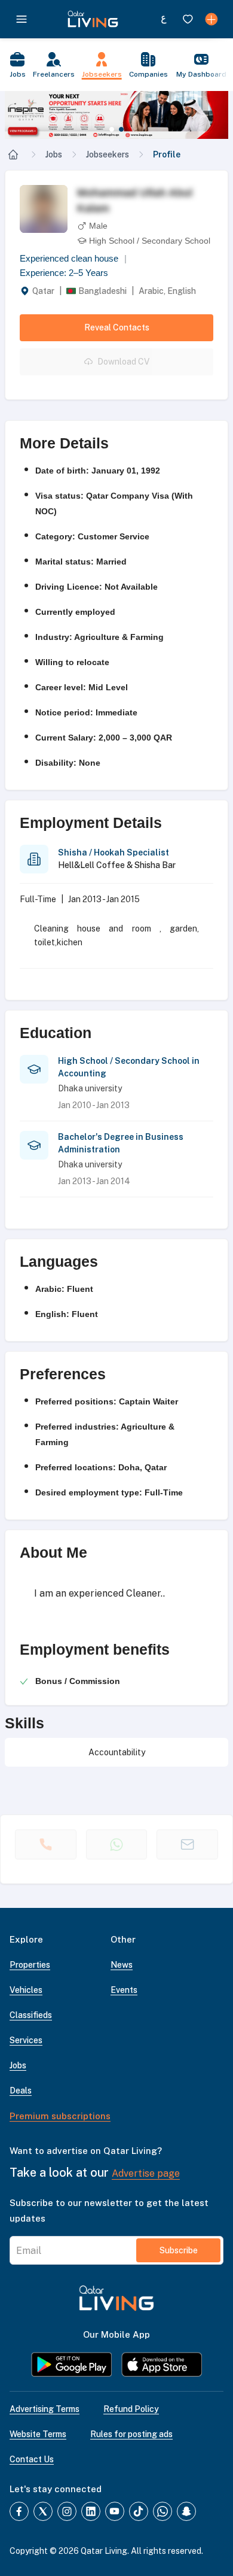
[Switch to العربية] (164, 19)
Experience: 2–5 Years (64, 273)
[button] (116, 115)
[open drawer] (22, 19)
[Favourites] (188, 19)
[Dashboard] (211, 19)
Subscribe (179, 2250)
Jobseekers (108, 154)
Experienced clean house (73, 258)
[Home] (13, 154)
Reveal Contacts (117, 327)
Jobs (54, 154)
